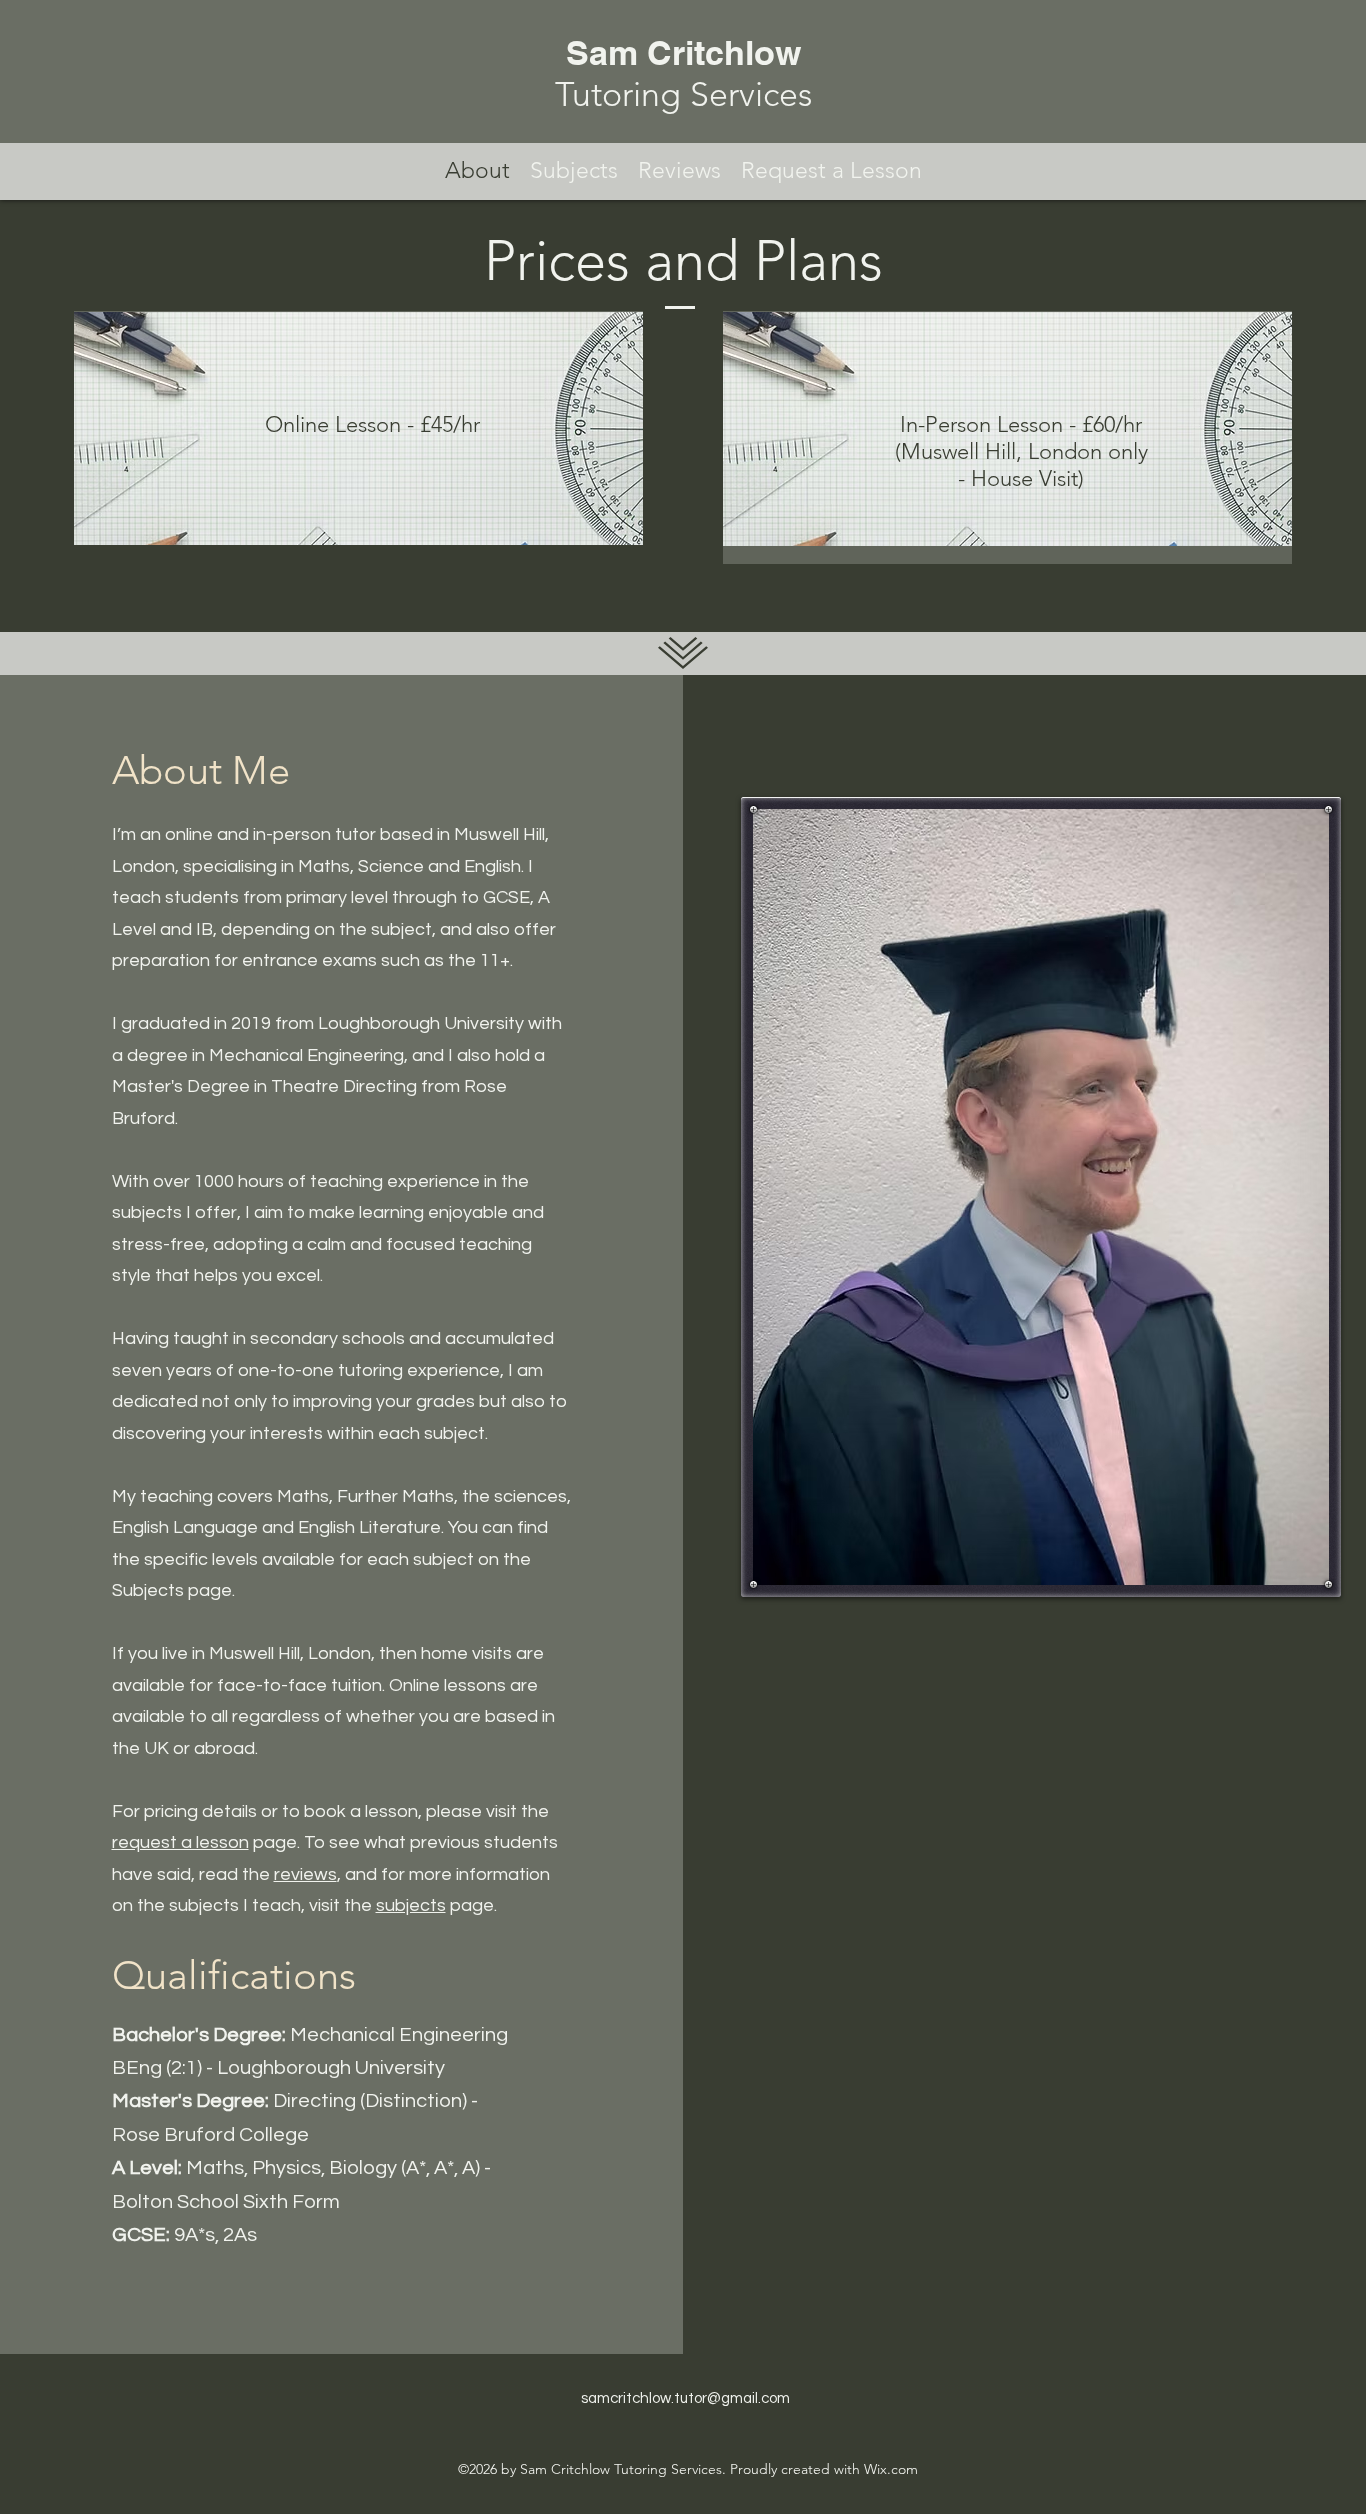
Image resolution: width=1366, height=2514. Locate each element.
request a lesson (180, 1842)
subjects (411, 1905)
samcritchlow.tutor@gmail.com (685, 2398)
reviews (305, 1874)
